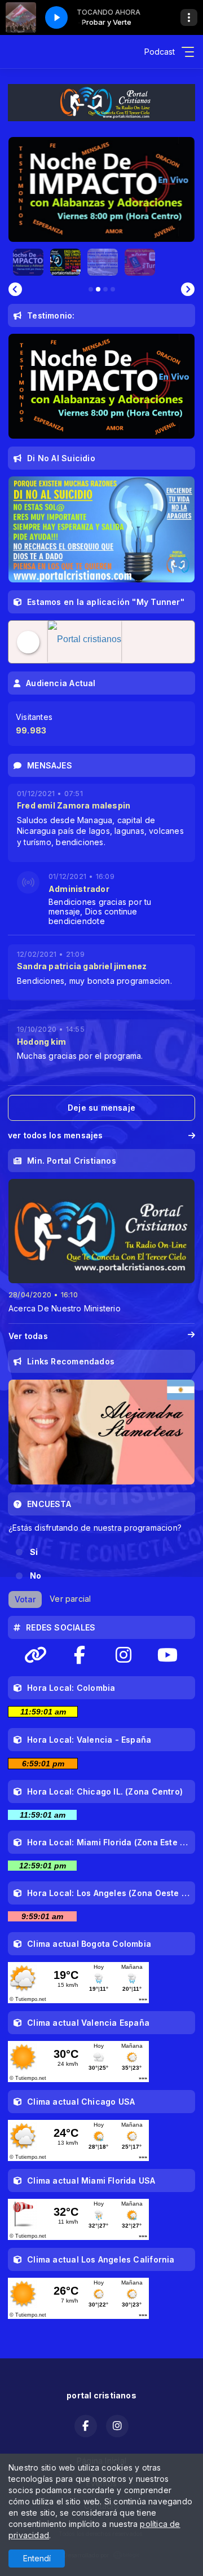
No (36, 1576)
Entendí (37, 2558)
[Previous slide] (15, 289)
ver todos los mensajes (56, 1135)
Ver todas (28, 1336)
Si (34, 1552)
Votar (25, 1599)
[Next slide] (188, 289)
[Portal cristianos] (93, 642)
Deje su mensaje (101, 1108)
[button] (28, 262)
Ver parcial (70, 1599)
